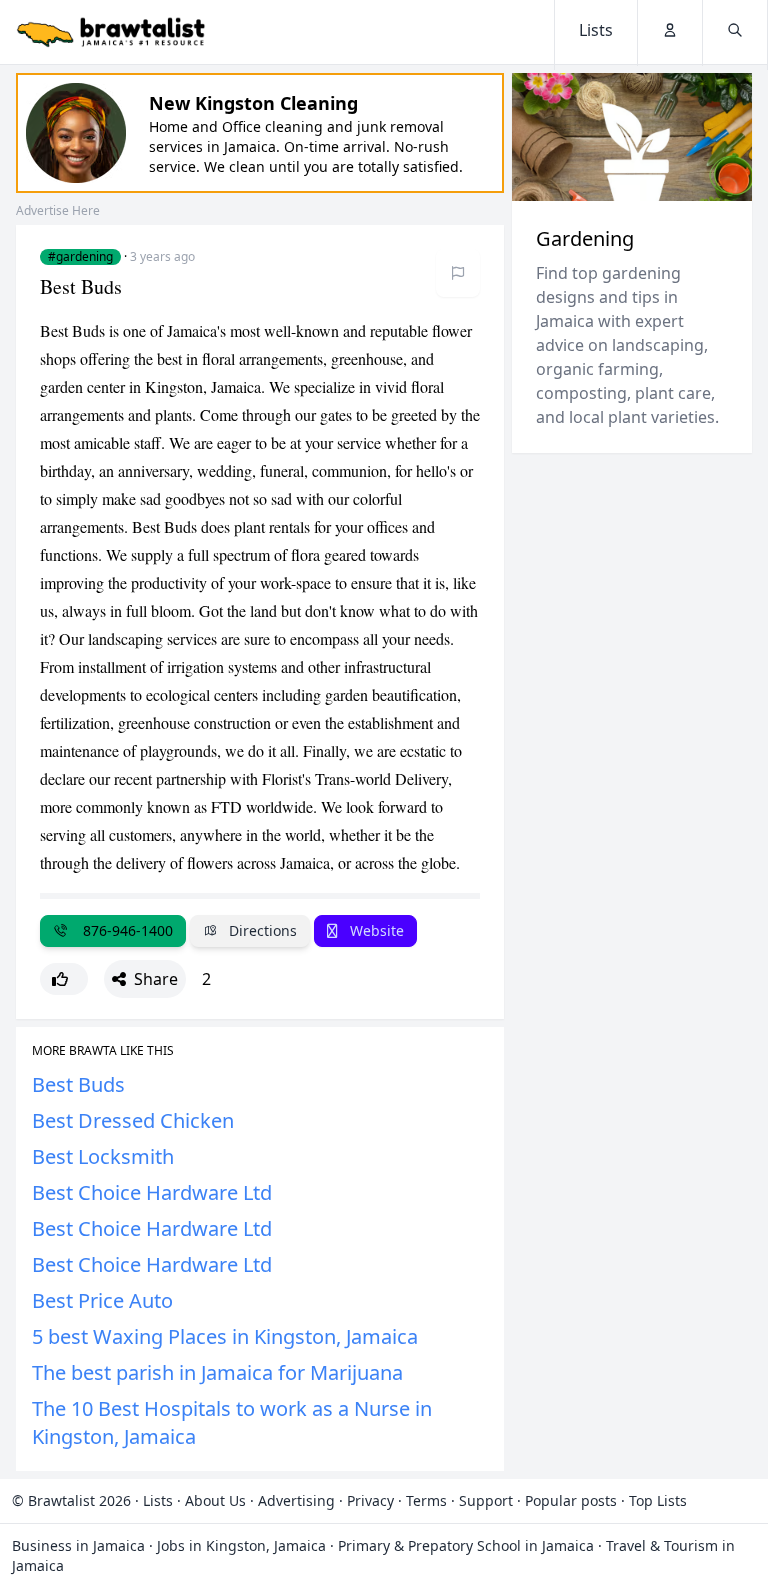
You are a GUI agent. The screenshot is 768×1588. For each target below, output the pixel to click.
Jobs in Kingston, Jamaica (241, 1545)
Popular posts (571, 1500)
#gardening (80, 257)
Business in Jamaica (78, 1545)
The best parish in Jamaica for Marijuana (217, 1372)
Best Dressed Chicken (133, 1120)
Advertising (296, 1500)
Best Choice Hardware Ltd (152, 1192)
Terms (426, 1500)
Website (375, 930)
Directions (261, 930)
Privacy (370, 1500)
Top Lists (658, 1500)
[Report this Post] (458, 273)
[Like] (64, 979)
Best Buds (78, 1084)
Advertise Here (58, 210)
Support (486, 1500)
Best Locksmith (103, 1156)
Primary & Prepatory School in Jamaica (466, 1545)
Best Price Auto (102, 1300)
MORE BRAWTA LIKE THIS (103, 1051)
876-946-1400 (124, 930)
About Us (215, 1500)
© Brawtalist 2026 (71, 1500)
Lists (158, 1500)
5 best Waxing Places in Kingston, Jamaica (225, 1336)
